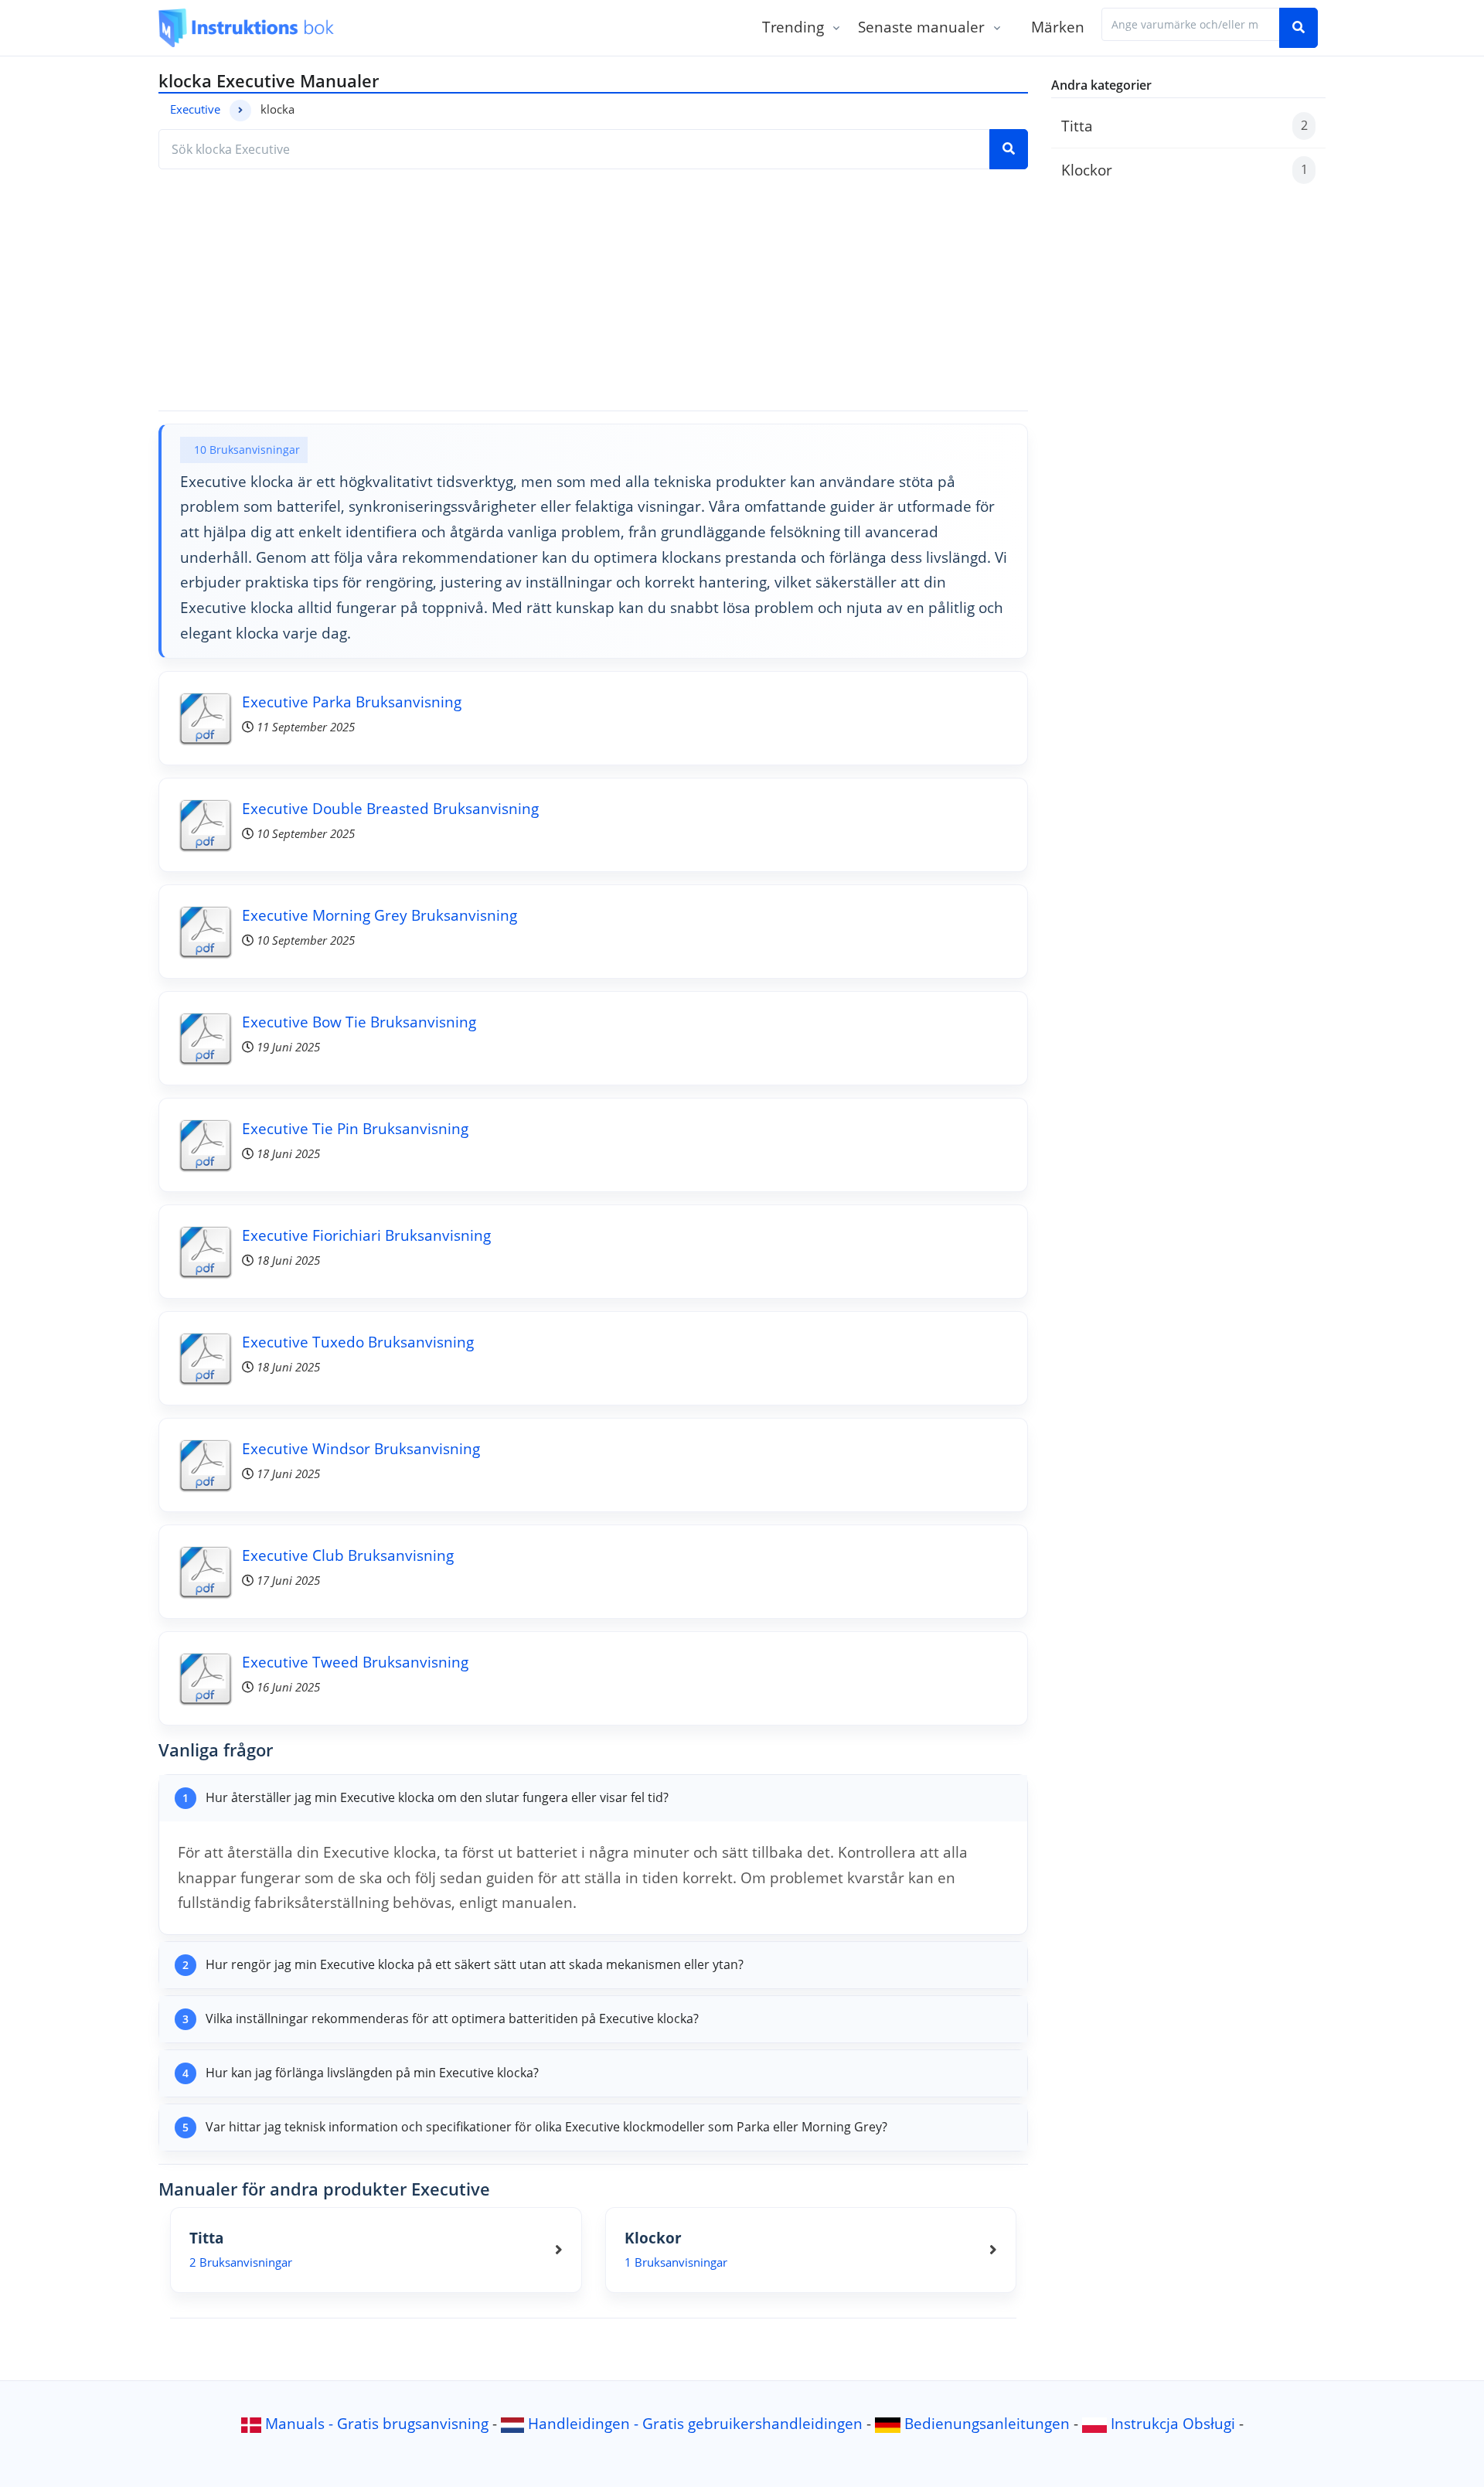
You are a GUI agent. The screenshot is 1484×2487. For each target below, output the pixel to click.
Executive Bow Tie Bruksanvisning (359, 1022)
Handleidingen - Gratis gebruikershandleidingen (695, 2423)
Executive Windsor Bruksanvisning (361, 1448)
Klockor (1184, 170)
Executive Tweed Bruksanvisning (355, 1662)
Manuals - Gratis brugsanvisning (377, 2423)
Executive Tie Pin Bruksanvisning (355, 1128)
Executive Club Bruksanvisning (348, 1555)
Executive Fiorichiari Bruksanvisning (366, 1235)
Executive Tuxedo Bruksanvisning (358, 1342)
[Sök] (1298, 28)
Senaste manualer (921, 27)
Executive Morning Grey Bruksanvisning (380, 915)
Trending (793, 27)
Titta (1184, 126)
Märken (1058, 27)
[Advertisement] (593, 290)
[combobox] (1191, 24)
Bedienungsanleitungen (987, 2423)
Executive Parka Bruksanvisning (352, 702)
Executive (195, 109)
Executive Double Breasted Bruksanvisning (390, 808)
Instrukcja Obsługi (1173, 2423)
